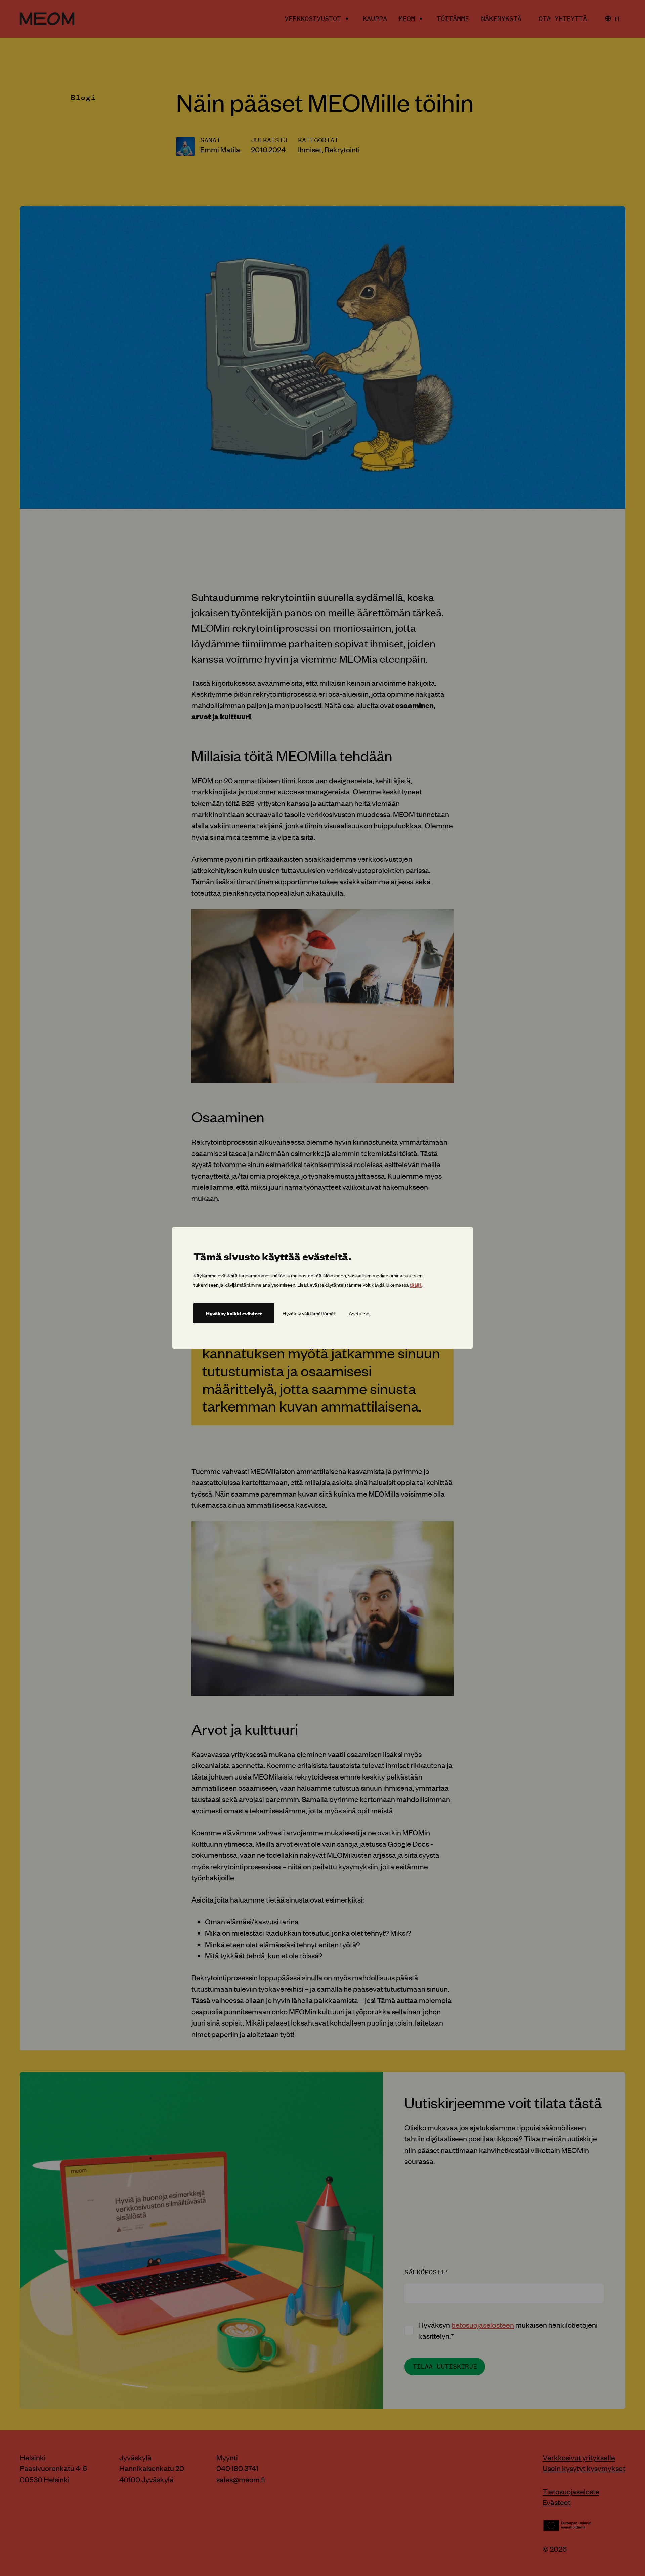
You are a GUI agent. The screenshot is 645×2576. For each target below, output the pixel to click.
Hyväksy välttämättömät (309, 1314)
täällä (416, 1285)
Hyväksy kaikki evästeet (234, 1314)
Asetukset (360, 1314)
